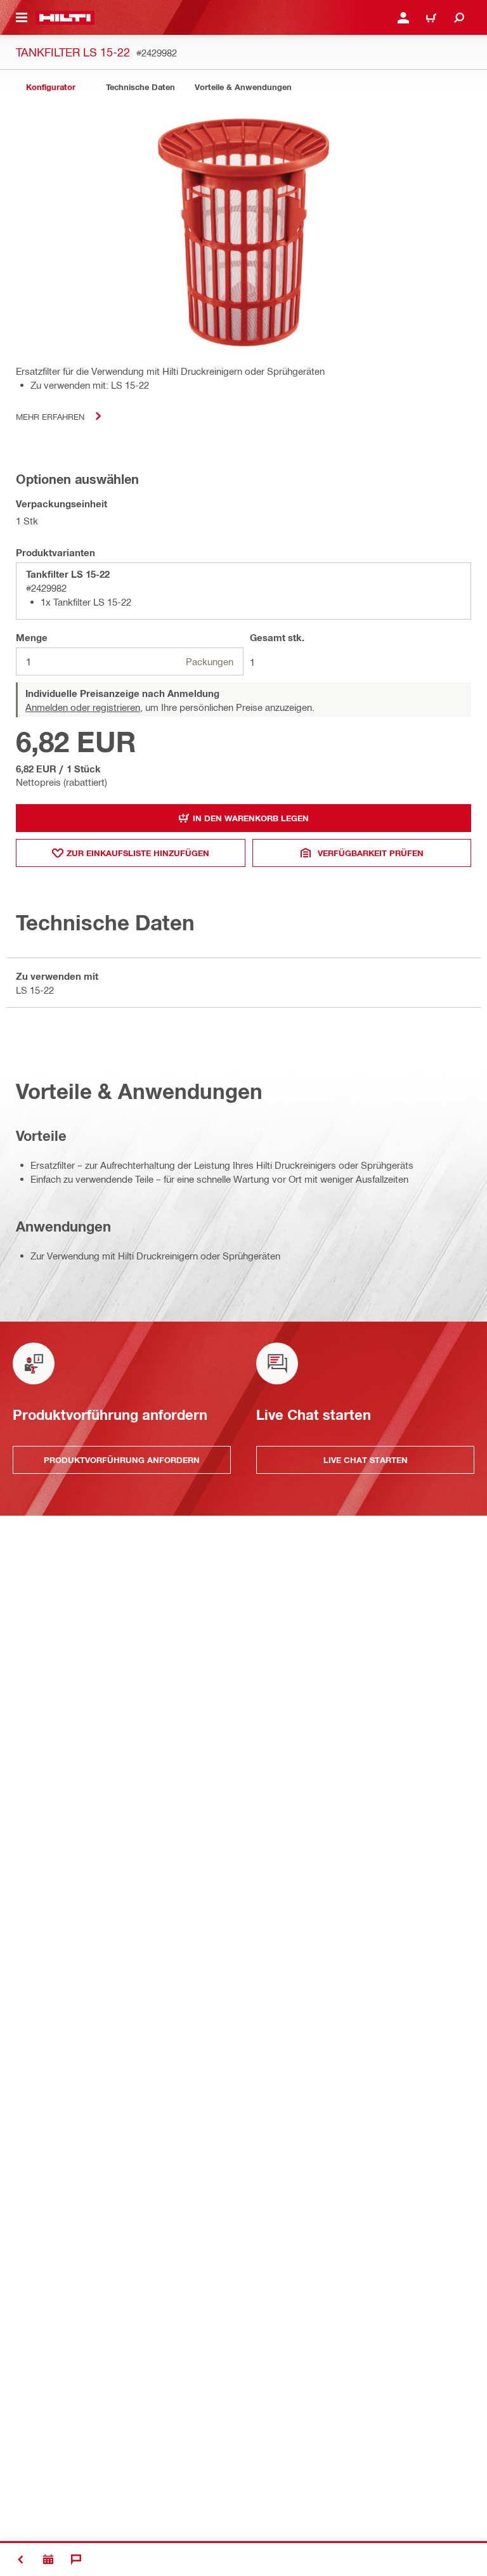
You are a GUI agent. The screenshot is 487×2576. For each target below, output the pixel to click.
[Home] (65, 18)
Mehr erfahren (50, 416)
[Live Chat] (76, 2560)
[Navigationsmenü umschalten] (22, 18)
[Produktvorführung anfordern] (48, 2560)
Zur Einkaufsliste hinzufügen (138, 853)
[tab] (51, 87)
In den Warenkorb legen (251, 818)
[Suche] (459, 18)
